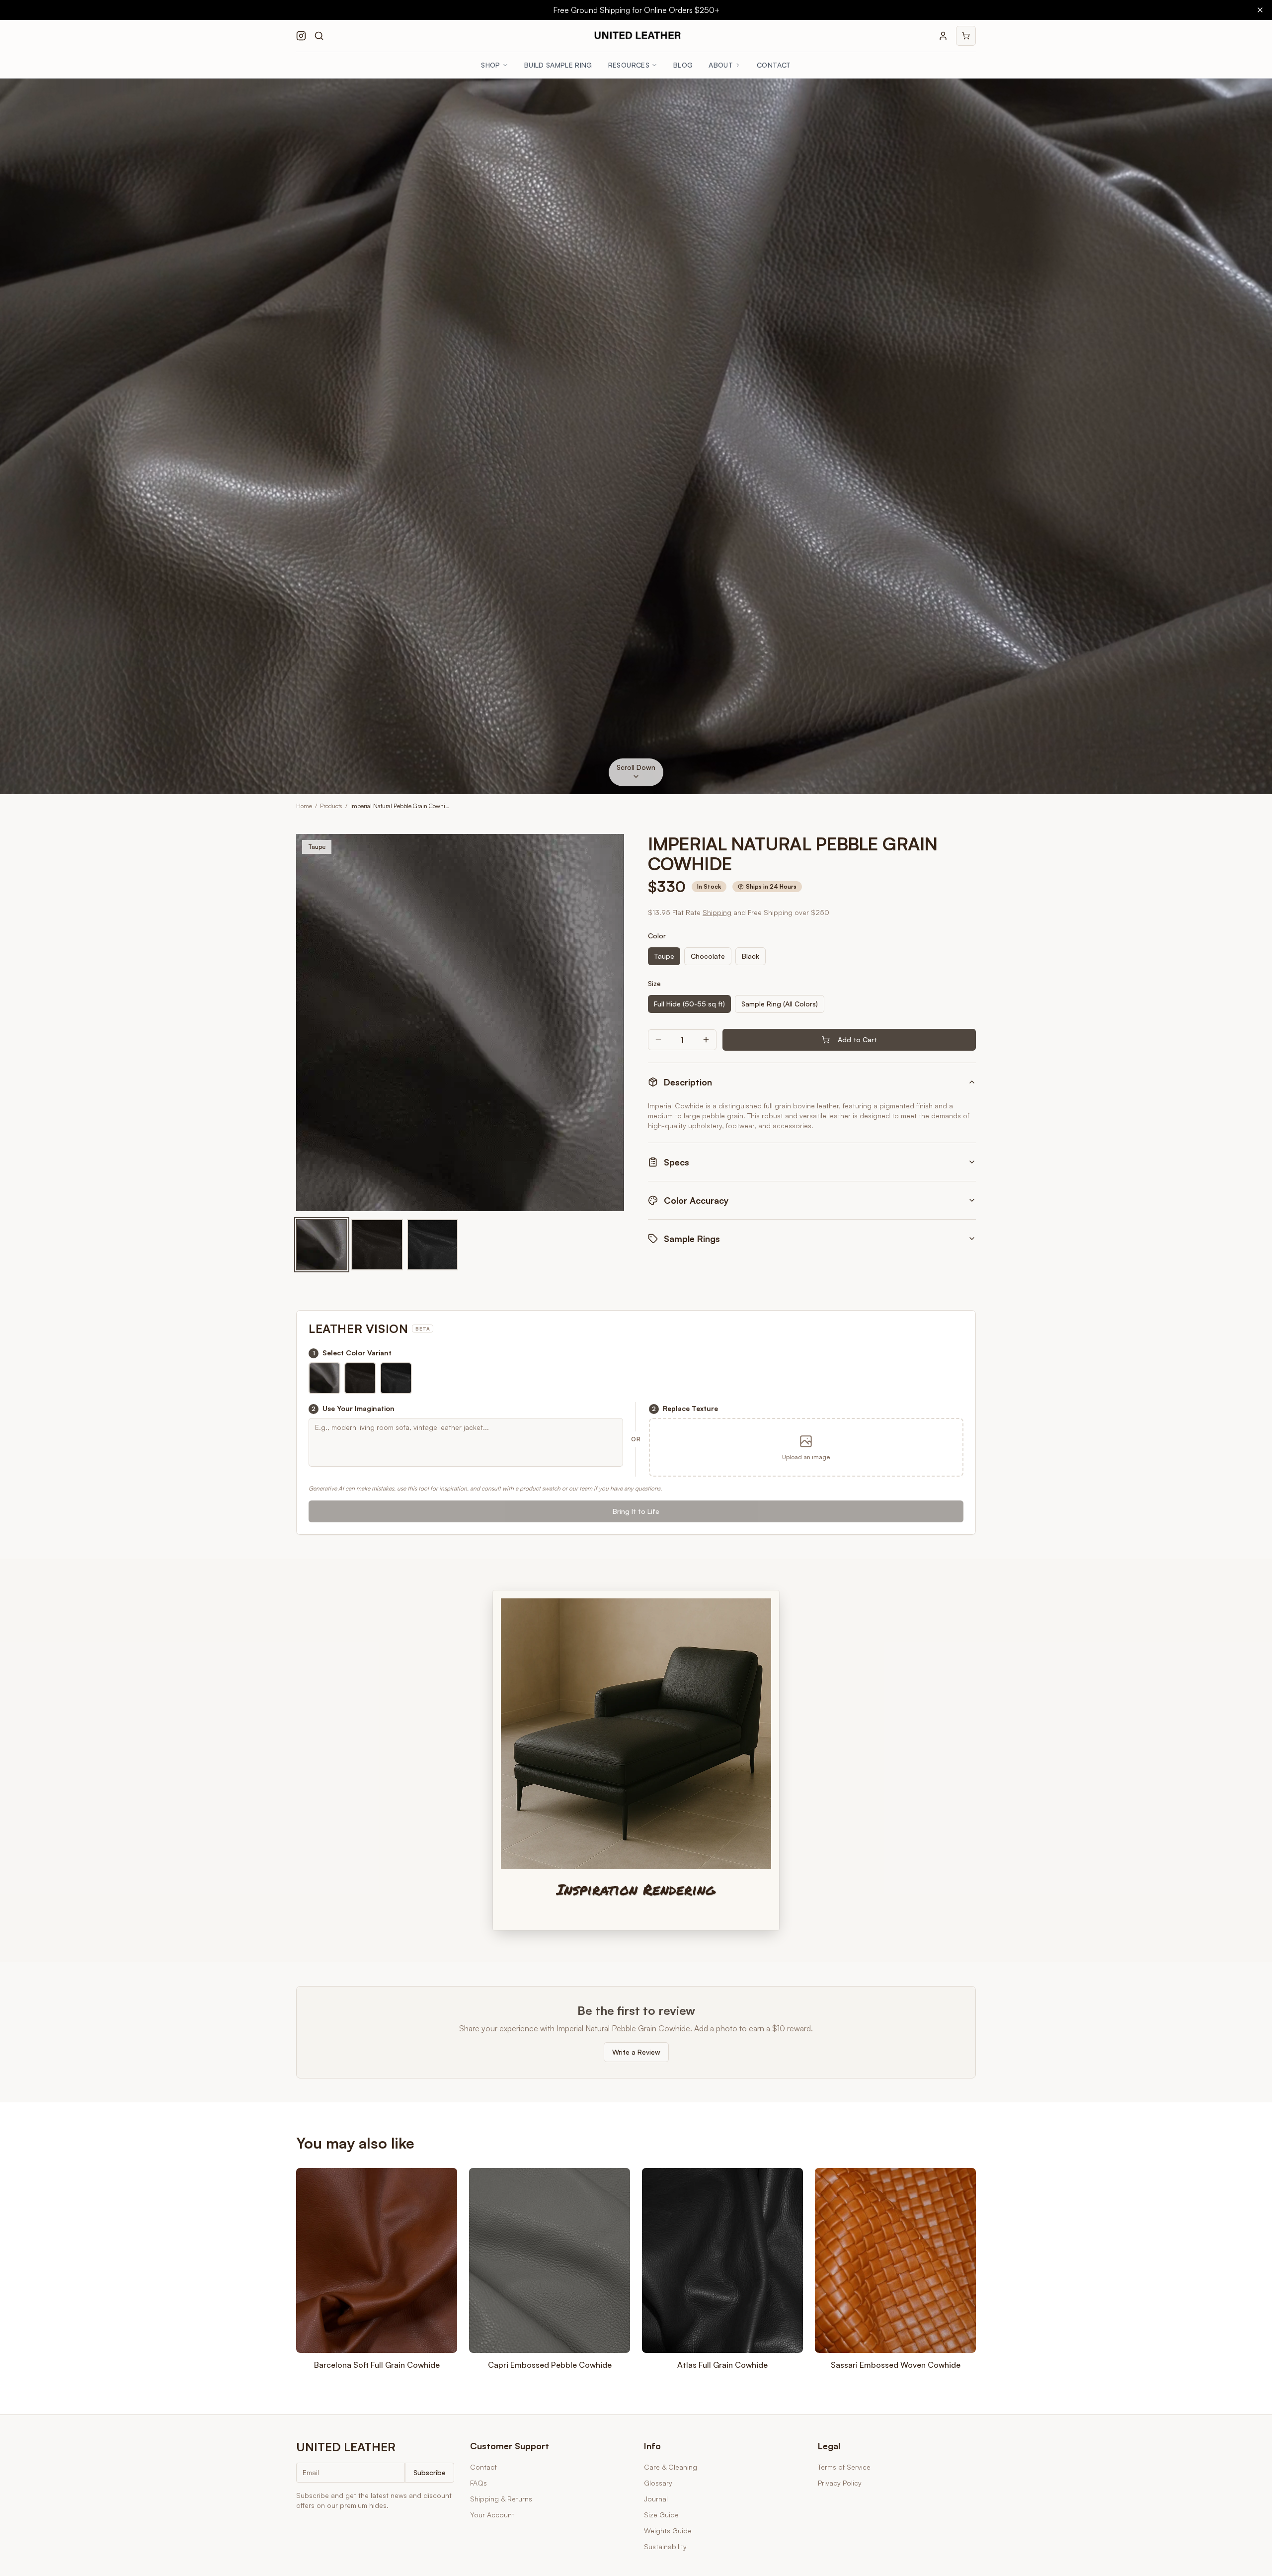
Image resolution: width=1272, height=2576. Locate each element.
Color (657, 936)
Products (331, 806)
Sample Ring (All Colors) (780, 1004)
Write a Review (636, 2052)
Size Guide (661, 2515)
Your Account (492, 2515)
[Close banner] (1260, 10)
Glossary (658, 2483)
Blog (683, 65)
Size (654, 983)
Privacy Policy (840, 2483)
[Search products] (319, 36)
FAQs (478, 2483)
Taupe (664, 956)
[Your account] (943, 36)
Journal (656, 2499)
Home (304, 806)
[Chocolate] (377, 1245)
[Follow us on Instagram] (301, 36)
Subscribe (430, 2472)
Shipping (717, 912)
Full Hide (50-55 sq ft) (689, 1004)
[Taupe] (322, 1245)
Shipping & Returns (501, 2499)
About (721, 65)
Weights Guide (668, 2531)
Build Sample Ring (558, 65)
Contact (774, 65)
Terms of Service (844, 2467)
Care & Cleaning (671, 2467)
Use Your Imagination (353, 1408)
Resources (629, 65)
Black (751, 956)
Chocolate (708, 956)
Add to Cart (857, 1039)
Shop (490, 65)
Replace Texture (685, 1408)
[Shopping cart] (966, 36)
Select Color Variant (352, 1353)
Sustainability (665, 2546)
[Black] (433, 1245)
